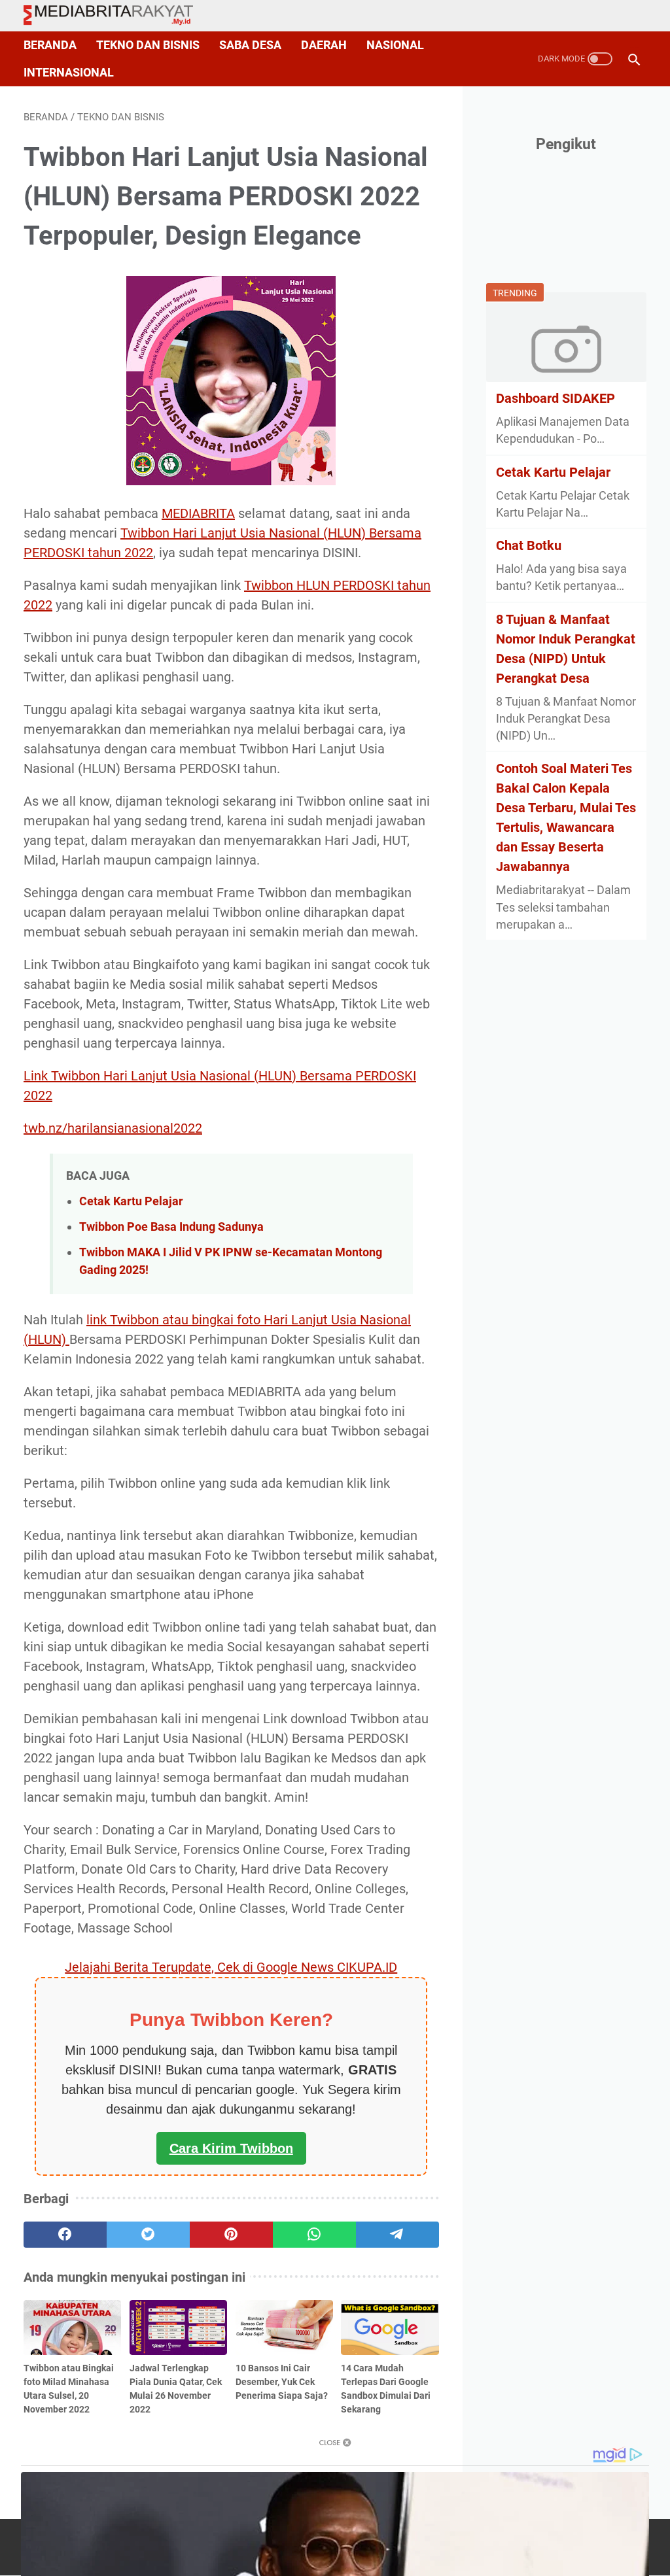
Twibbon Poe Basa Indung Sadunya (171, 1227)
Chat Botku (529, 545)
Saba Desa (250, 45)
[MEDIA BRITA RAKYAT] (116, 16)
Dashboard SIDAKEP (555, 398)
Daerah (324, 45)
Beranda (50, 45)
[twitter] (148, 2235)
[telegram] (397, 2235)
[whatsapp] (314, 2235)
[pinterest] (231, 2235)
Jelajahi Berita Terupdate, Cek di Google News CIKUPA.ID (231, 1967)
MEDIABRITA (198, 513)
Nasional (395, 45)
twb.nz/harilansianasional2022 (113, 1128)
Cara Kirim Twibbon (231, 2148)
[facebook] (65, 2235)
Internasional (69, 73)
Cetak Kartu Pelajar (131, 1201)
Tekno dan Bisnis (148, 45)
